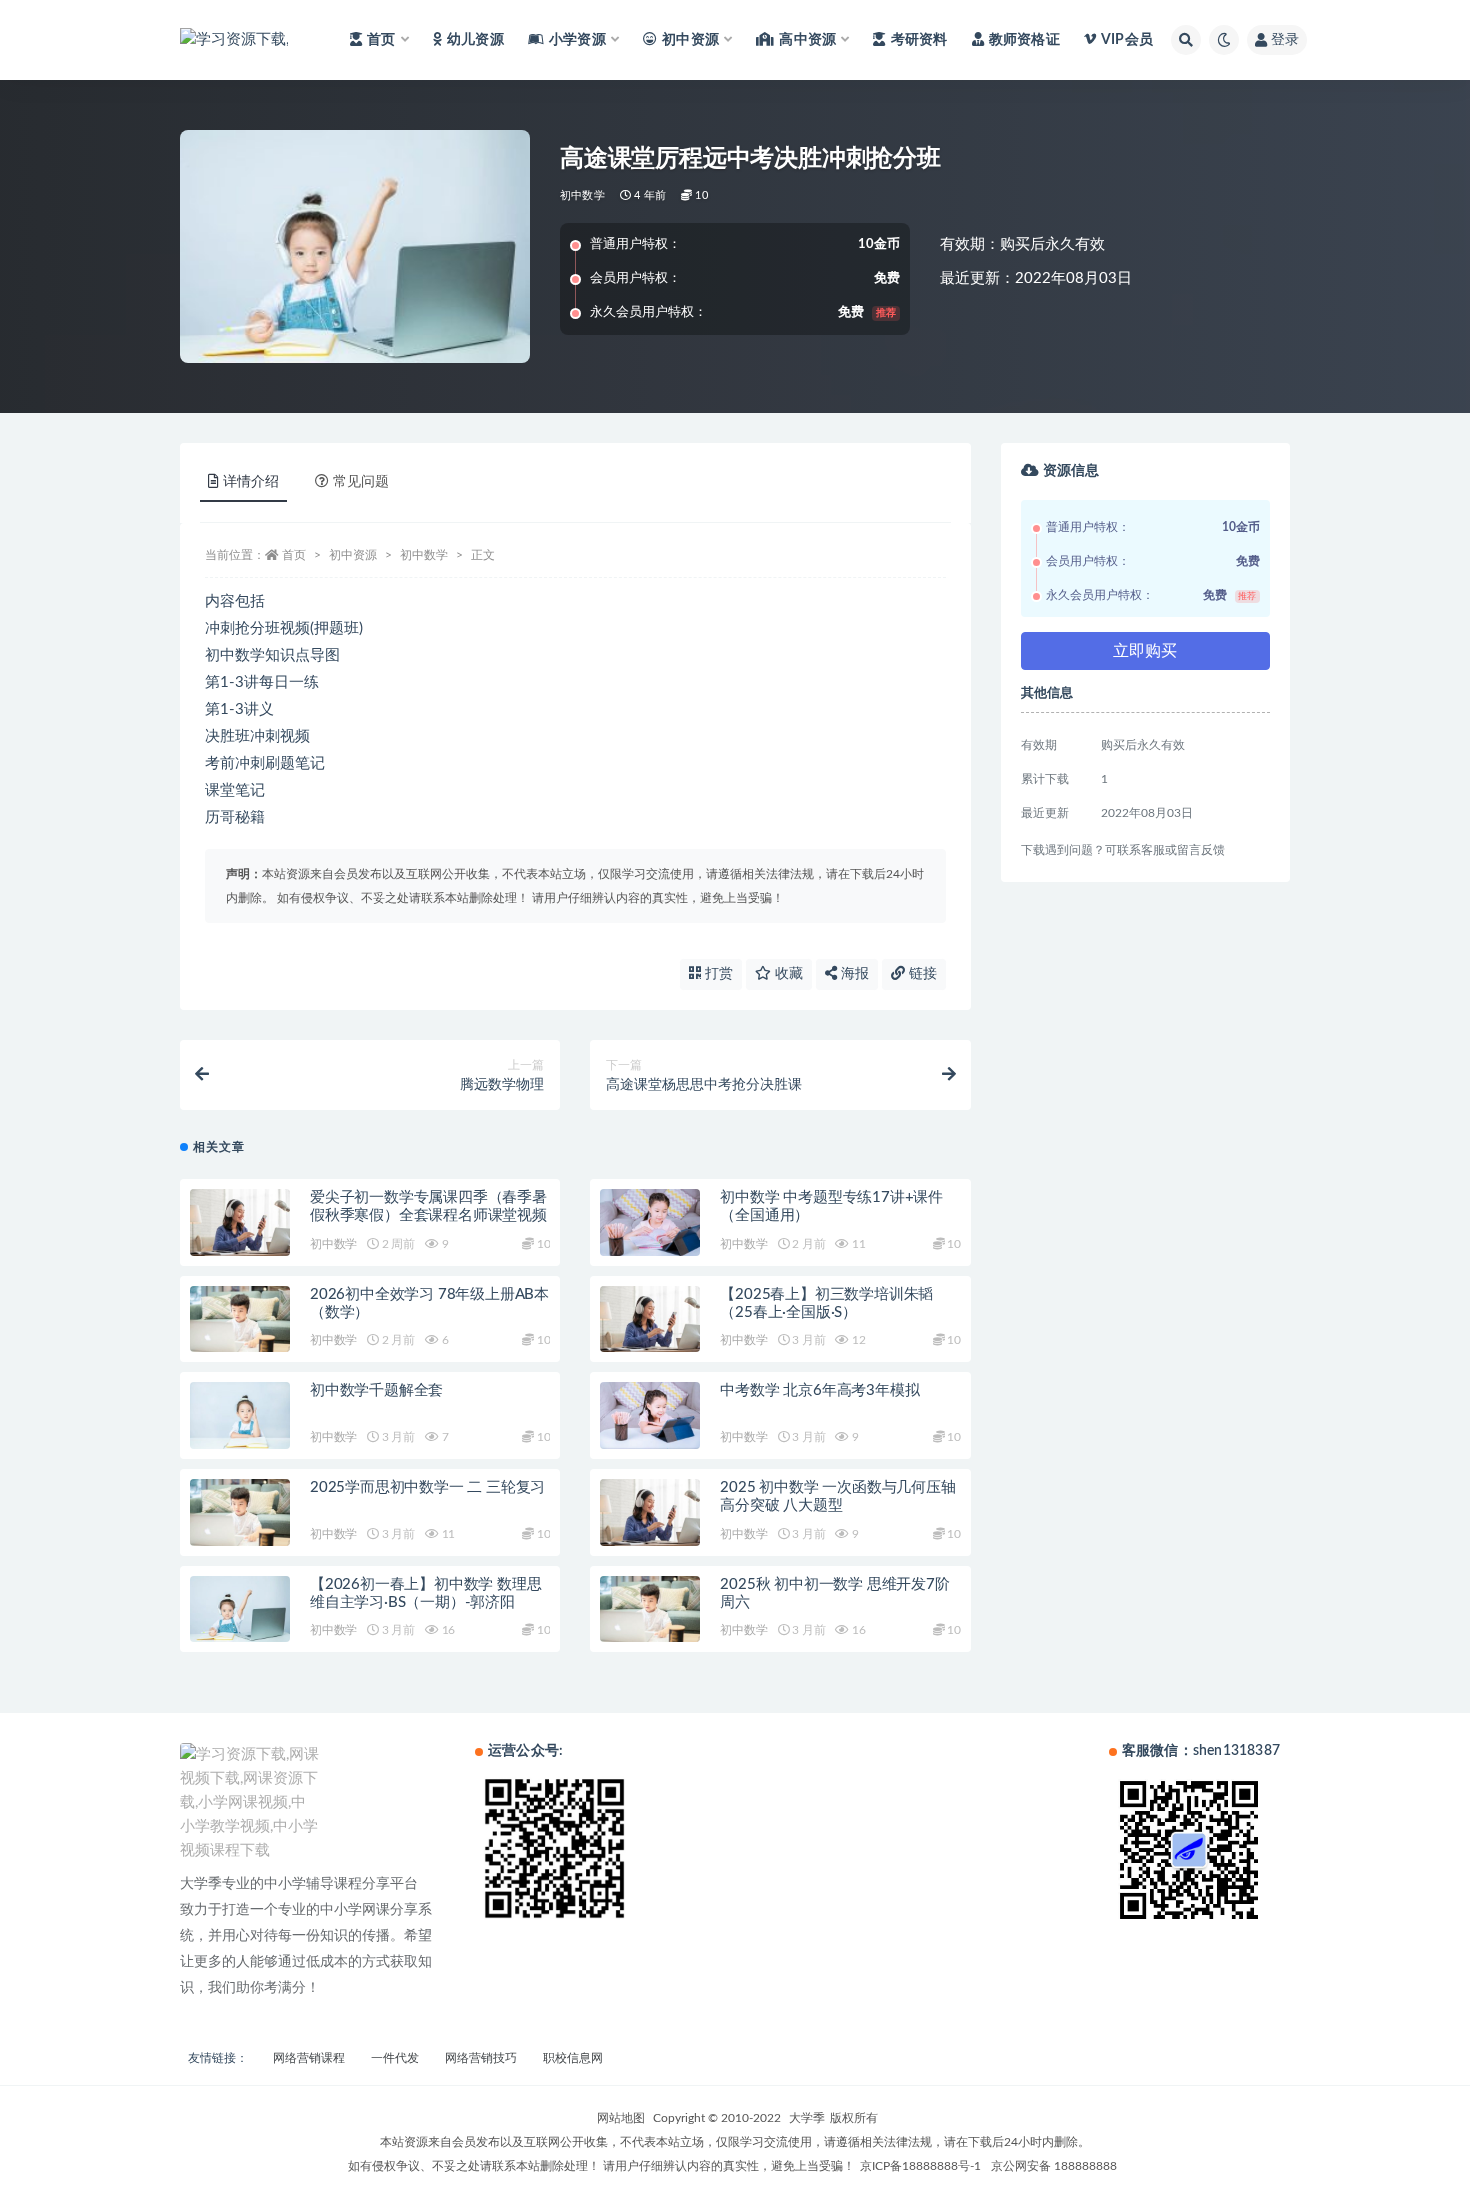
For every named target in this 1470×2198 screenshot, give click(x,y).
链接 (921, 974)
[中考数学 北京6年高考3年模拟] (650, 1415)
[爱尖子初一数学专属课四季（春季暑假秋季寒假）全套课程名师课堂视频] (240, 1222)
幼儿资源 (475, 40)
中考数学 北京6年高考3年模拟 (819, 1390)
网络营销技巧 (481, 2058)
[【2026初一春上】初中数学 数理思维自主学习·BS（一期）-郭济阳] (240, 1609)
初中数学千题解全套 (376, 1390)
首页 (294, 555)
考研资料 (919, 40)
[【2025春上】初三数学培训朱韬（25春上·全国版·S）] (650, 1319)
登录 (1285, 40)
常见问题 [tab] (361, 482)
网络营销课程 (309, 2058)
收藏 (787, 974)
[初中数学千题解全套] (240, 1415)
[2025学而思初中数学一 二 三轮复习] (240, 1512)
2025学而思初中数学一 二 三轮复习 (427, 1487)
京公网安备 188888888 (1054, 2166)
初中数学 (582, 195)
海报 (853, 974)
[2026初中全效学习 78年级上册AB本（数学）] (240, 1319)
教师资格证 (1024, 40)
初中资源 (353, 555)
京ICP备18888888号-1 (920, 2166)
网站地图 (621, 2118)
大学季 (807, 2118)
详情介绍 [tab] (251, 482)
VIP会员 (1127, 40)
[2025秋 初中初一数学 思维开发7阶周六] (650, 1609)
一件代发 (395, 2058)
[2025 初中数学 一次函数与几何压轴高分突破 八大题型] (650, 1512)
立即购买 (1145, 651)
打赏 (717, 974)
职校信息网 (573, 2058)
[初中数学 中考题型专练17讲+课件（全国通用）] (650, 1222)
